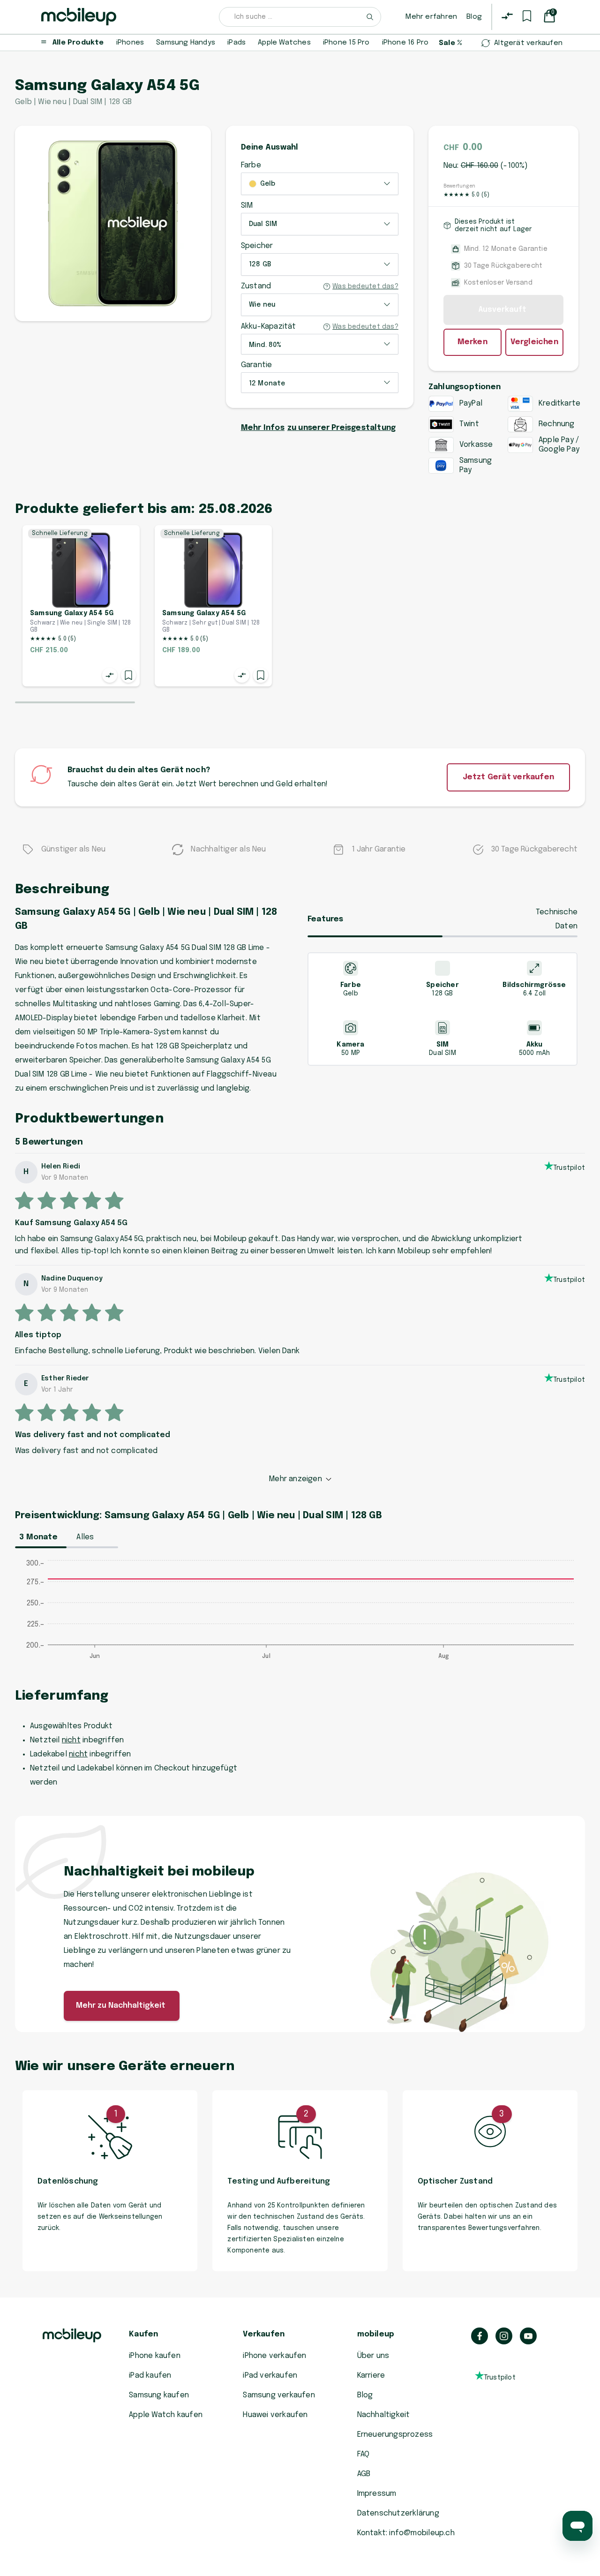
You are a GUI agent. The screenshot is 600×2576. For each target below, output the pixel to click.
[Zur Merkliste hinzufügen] (128, 675)
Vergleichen (534, 342)
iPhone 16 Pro (405, 43)
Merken (472, 342)
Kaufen (143, 2334)
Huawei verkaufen (275, 2415)
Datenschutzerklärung (398, 2513)
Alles (85, 1537)
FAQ (364, 2454)
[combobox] (300, 17)
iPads (236, 43)
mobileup (376, 2334)
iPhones (130, 43)
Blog (474, 17)
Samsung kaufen (159, 2395)
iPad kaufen (150, 2376)
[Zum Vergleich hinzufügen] (110, 675)
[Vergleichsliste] (507, 16)
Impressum (377, 2494)
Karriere (371, 2376)
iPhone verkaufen (274, 2356)
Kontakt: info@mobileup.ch (406, 2533)
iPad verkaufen (270, 2376)
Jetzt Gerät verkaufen (508, 777)
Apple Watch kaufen (166, 2415)
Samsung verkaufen (279, 2395)
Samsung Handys (186, 43)
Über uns (373, 2356)
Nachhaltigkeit (384, 2415)
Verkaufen (264, 2334)
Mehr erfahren (431, 17)
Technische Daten (557, 919)
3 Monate (38, 1537)
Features (326, 919)
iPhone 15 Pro (346, 43)
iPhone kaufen (155, 2356)
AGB (364, 2474)
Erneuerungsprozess (395, 2435)
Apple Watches (284, 43)
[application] (300, 1614)
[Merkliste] (527, 16)
